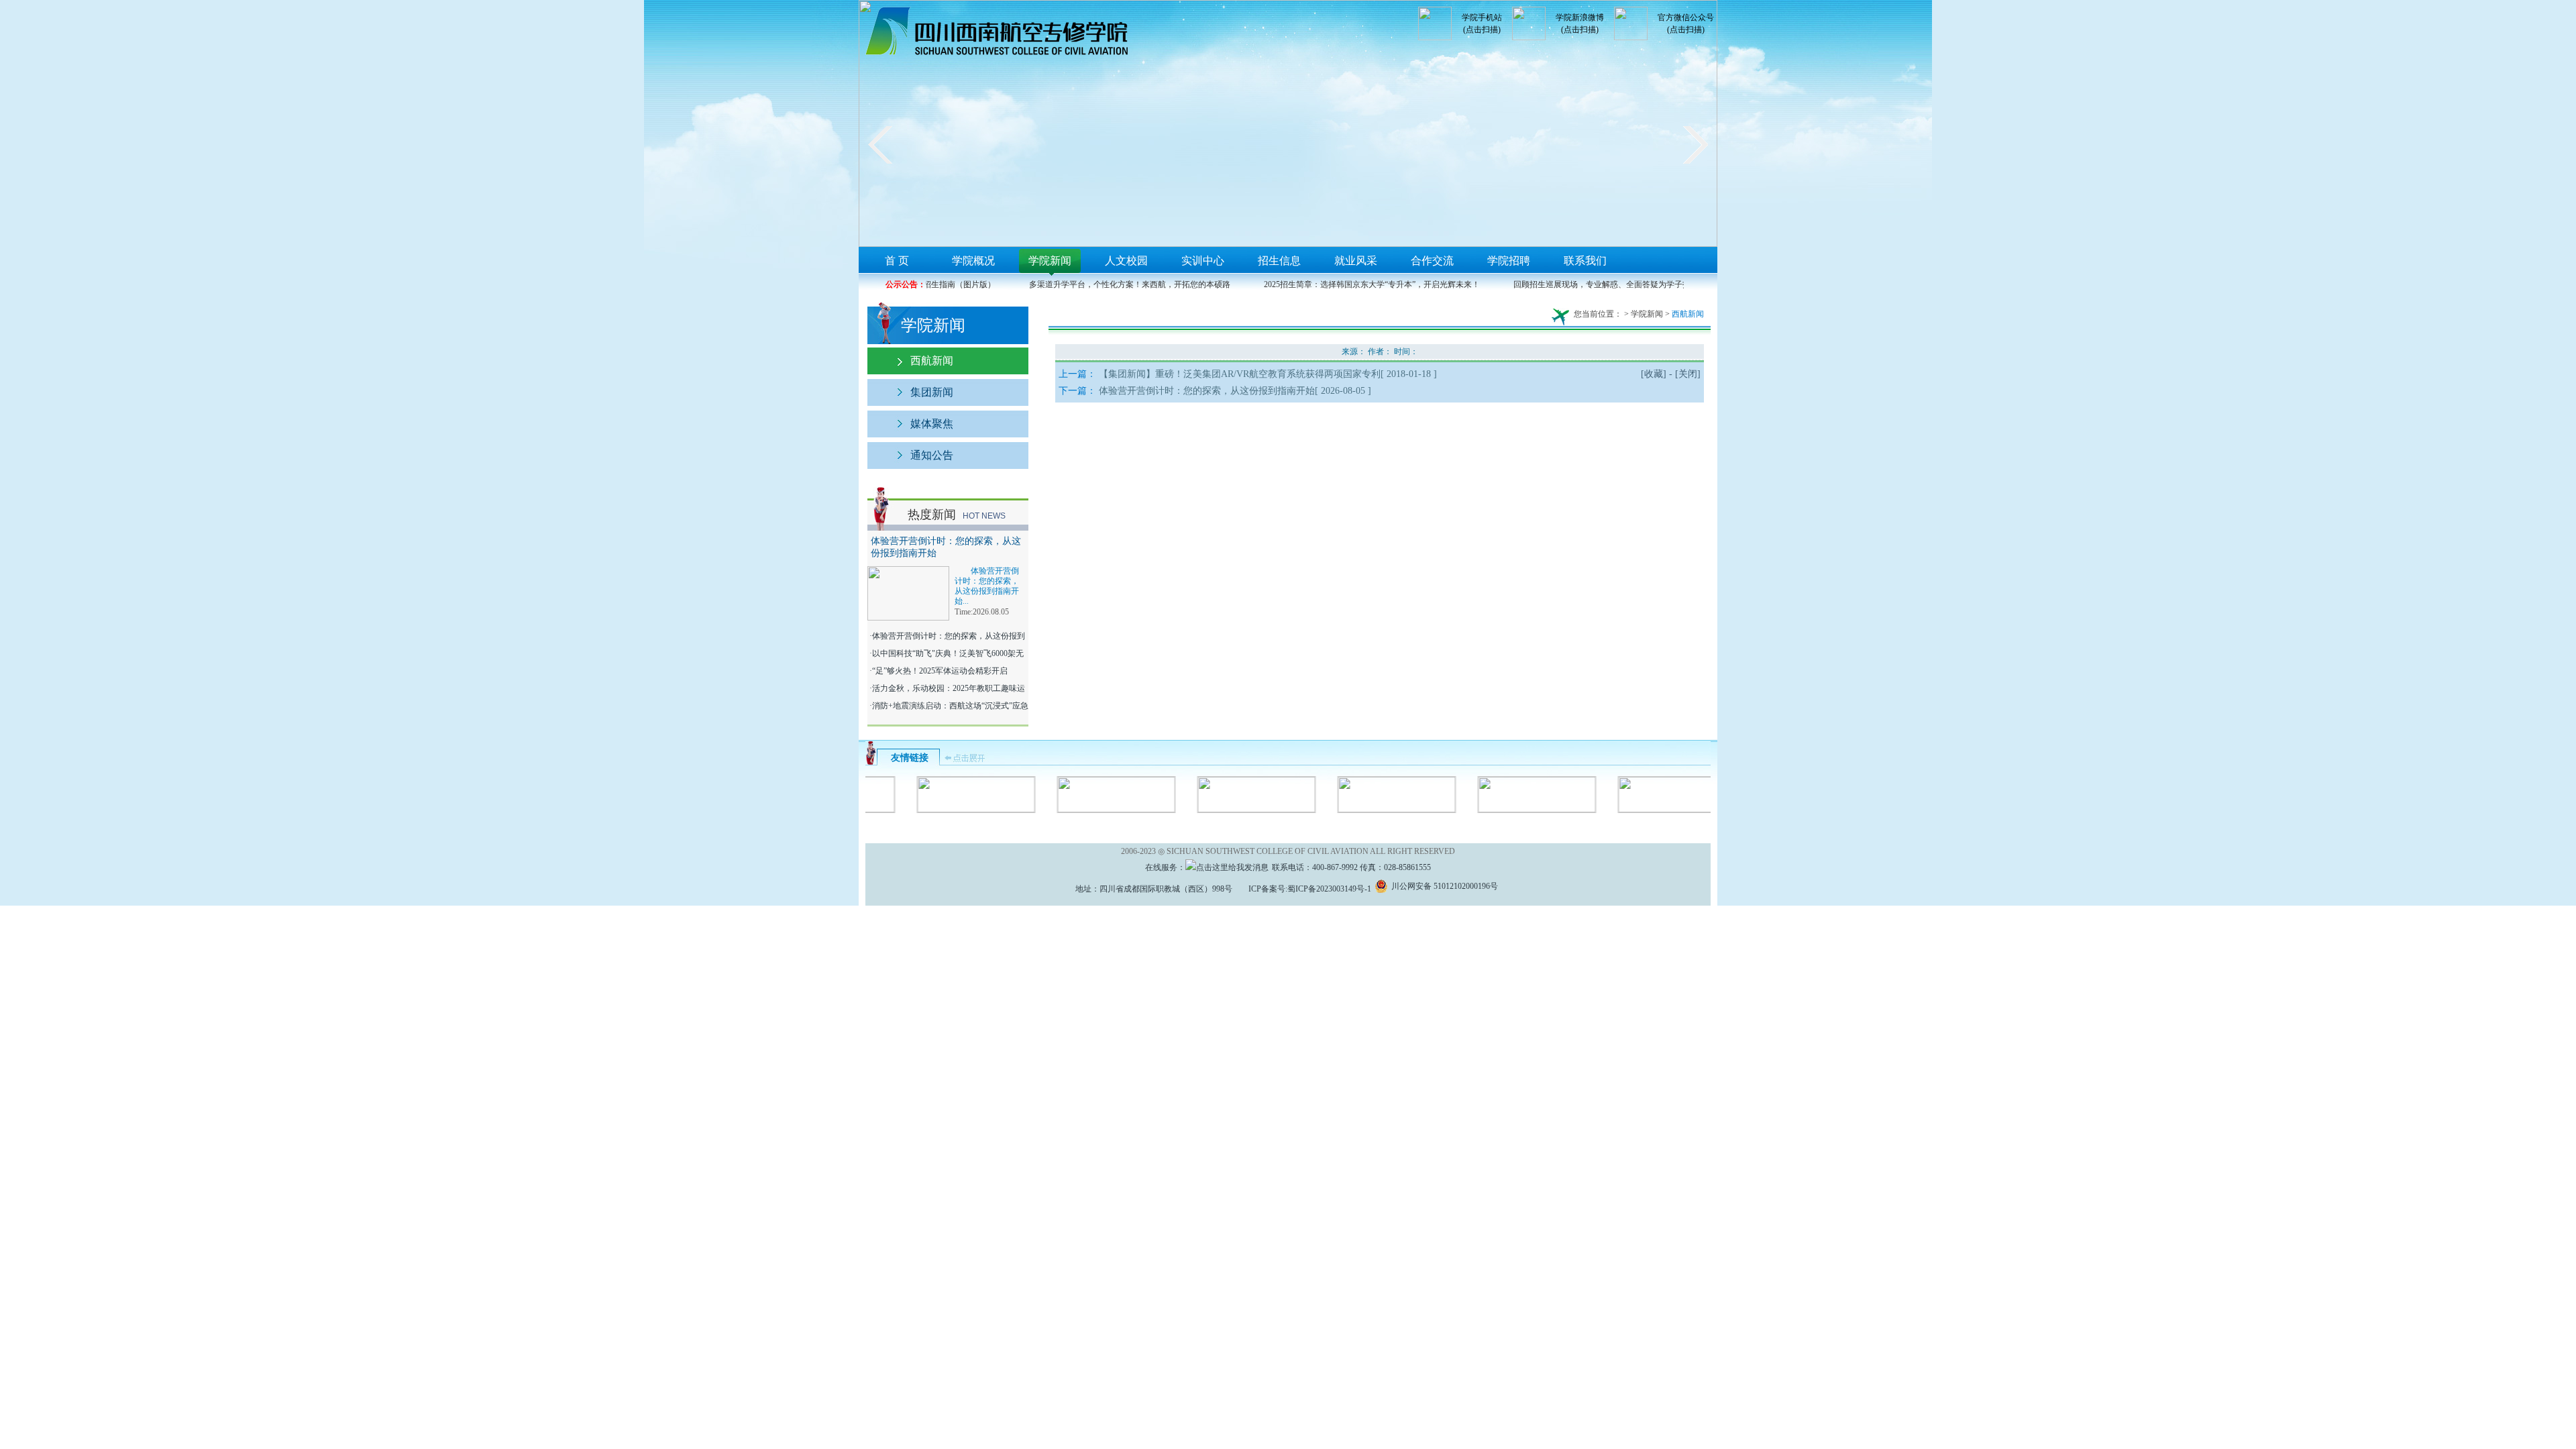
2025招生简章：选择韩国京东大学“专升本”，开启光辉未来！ (1356, 284)
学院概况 (973, 261)
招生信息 (1279, 261)
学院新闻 (1050, 261)
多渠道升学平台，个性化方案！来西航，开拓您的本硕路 (1114, 284)
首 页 (897, 261)
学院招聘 (1509, 261)
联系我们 (1585, 261)
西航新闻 (932, 361)
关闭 (1688, 374)
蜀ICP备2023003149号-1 (1329, 889)
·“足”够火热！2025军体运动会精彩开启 (937, 671)
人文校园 (1126, 261)
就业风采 (1356, 261)
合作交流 (1432, 261)
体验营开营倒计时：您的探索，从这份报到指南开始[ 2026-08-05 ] (1235, 391)
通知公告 (932, 455)
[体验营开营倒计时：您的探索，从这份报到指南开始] (908, 572)
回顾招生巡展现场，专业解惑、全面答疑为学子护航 (1591, 284)
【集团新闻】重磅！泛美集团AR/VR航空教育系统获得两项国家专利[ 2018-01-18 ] (1268, 374)
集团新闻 (932, 392)
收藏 (1654, 374)
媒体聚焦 (932, 424)
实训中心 (1203, 261)
